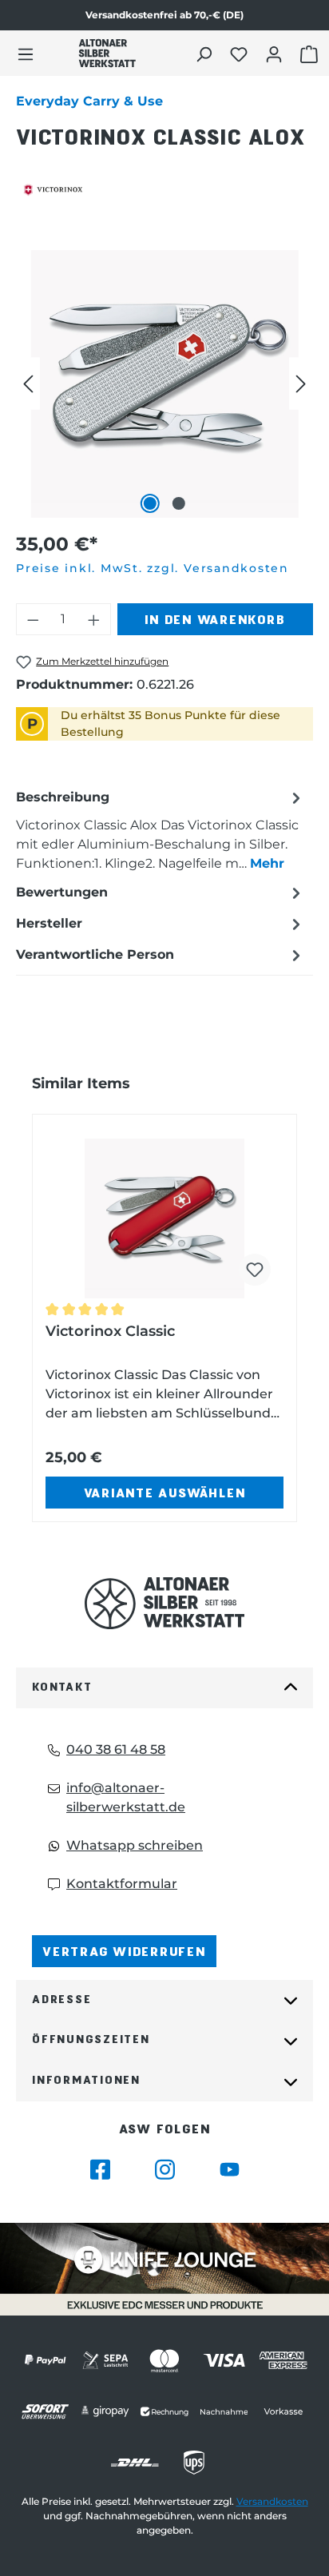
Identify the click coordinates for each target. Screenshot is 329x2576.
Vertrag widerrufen (124, 1951)
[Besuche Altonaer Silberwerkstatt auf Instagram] (165, 2170)
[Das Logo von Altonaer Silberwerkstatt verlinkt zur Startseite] (164, 1603)
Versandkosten (272, 2501)
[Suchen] (206, 54)
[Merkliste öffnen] (241, 54)
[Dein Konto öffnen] (276, 54)
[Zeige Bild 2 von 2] (179, 503)
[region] (164, 384)
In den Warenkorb (215, 619)
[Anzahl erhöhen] (94, 619)
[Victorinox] (164, 190)
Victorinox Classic (110, 1331)
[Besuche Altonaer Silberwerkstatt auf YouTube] (230, 2170)
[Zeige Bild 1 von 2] (150, 503)
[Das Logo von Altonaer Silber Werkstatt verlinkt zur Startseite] (107, 53)
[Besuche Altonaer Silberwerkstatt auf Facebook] (100, 2170)
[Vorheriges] (28, 384)
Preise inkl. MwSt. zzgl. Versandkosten (153, 568)
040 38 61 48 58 (116, 1749)
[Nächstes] (301, 384)
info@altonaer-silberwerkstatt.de (126, 1797)
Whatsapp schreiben (135, 1845)
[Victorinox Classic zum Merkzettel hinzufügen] (255, 1270)
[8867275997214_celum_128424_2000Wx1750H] (164, 384)
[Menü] (26, 54)
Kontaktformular (122, 1884)
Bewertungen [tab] (62, 892)
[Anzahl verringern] (33, 619)
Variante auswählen (165, 1492)
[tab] (161, 830)
